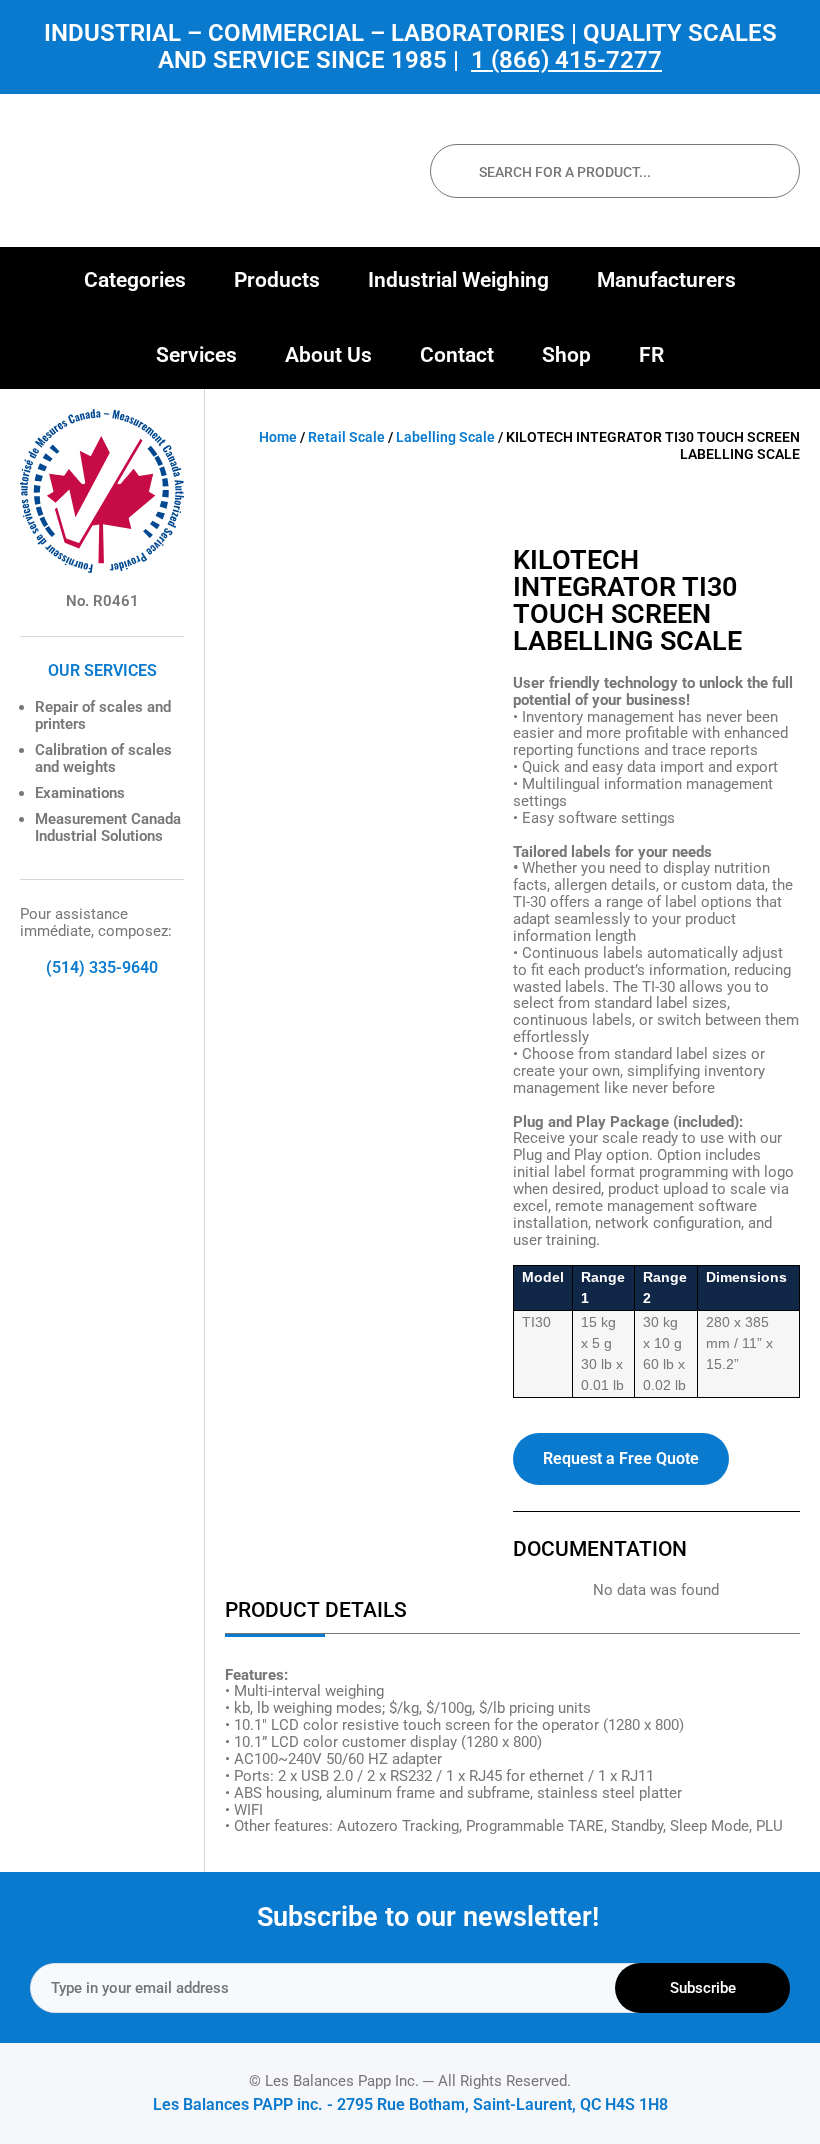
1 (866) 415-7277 (566, 60)
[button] (135, 280)
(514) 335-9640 (102, 967)
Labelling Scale (445, 437)
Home (278, 437)
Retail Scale (346, 437)
